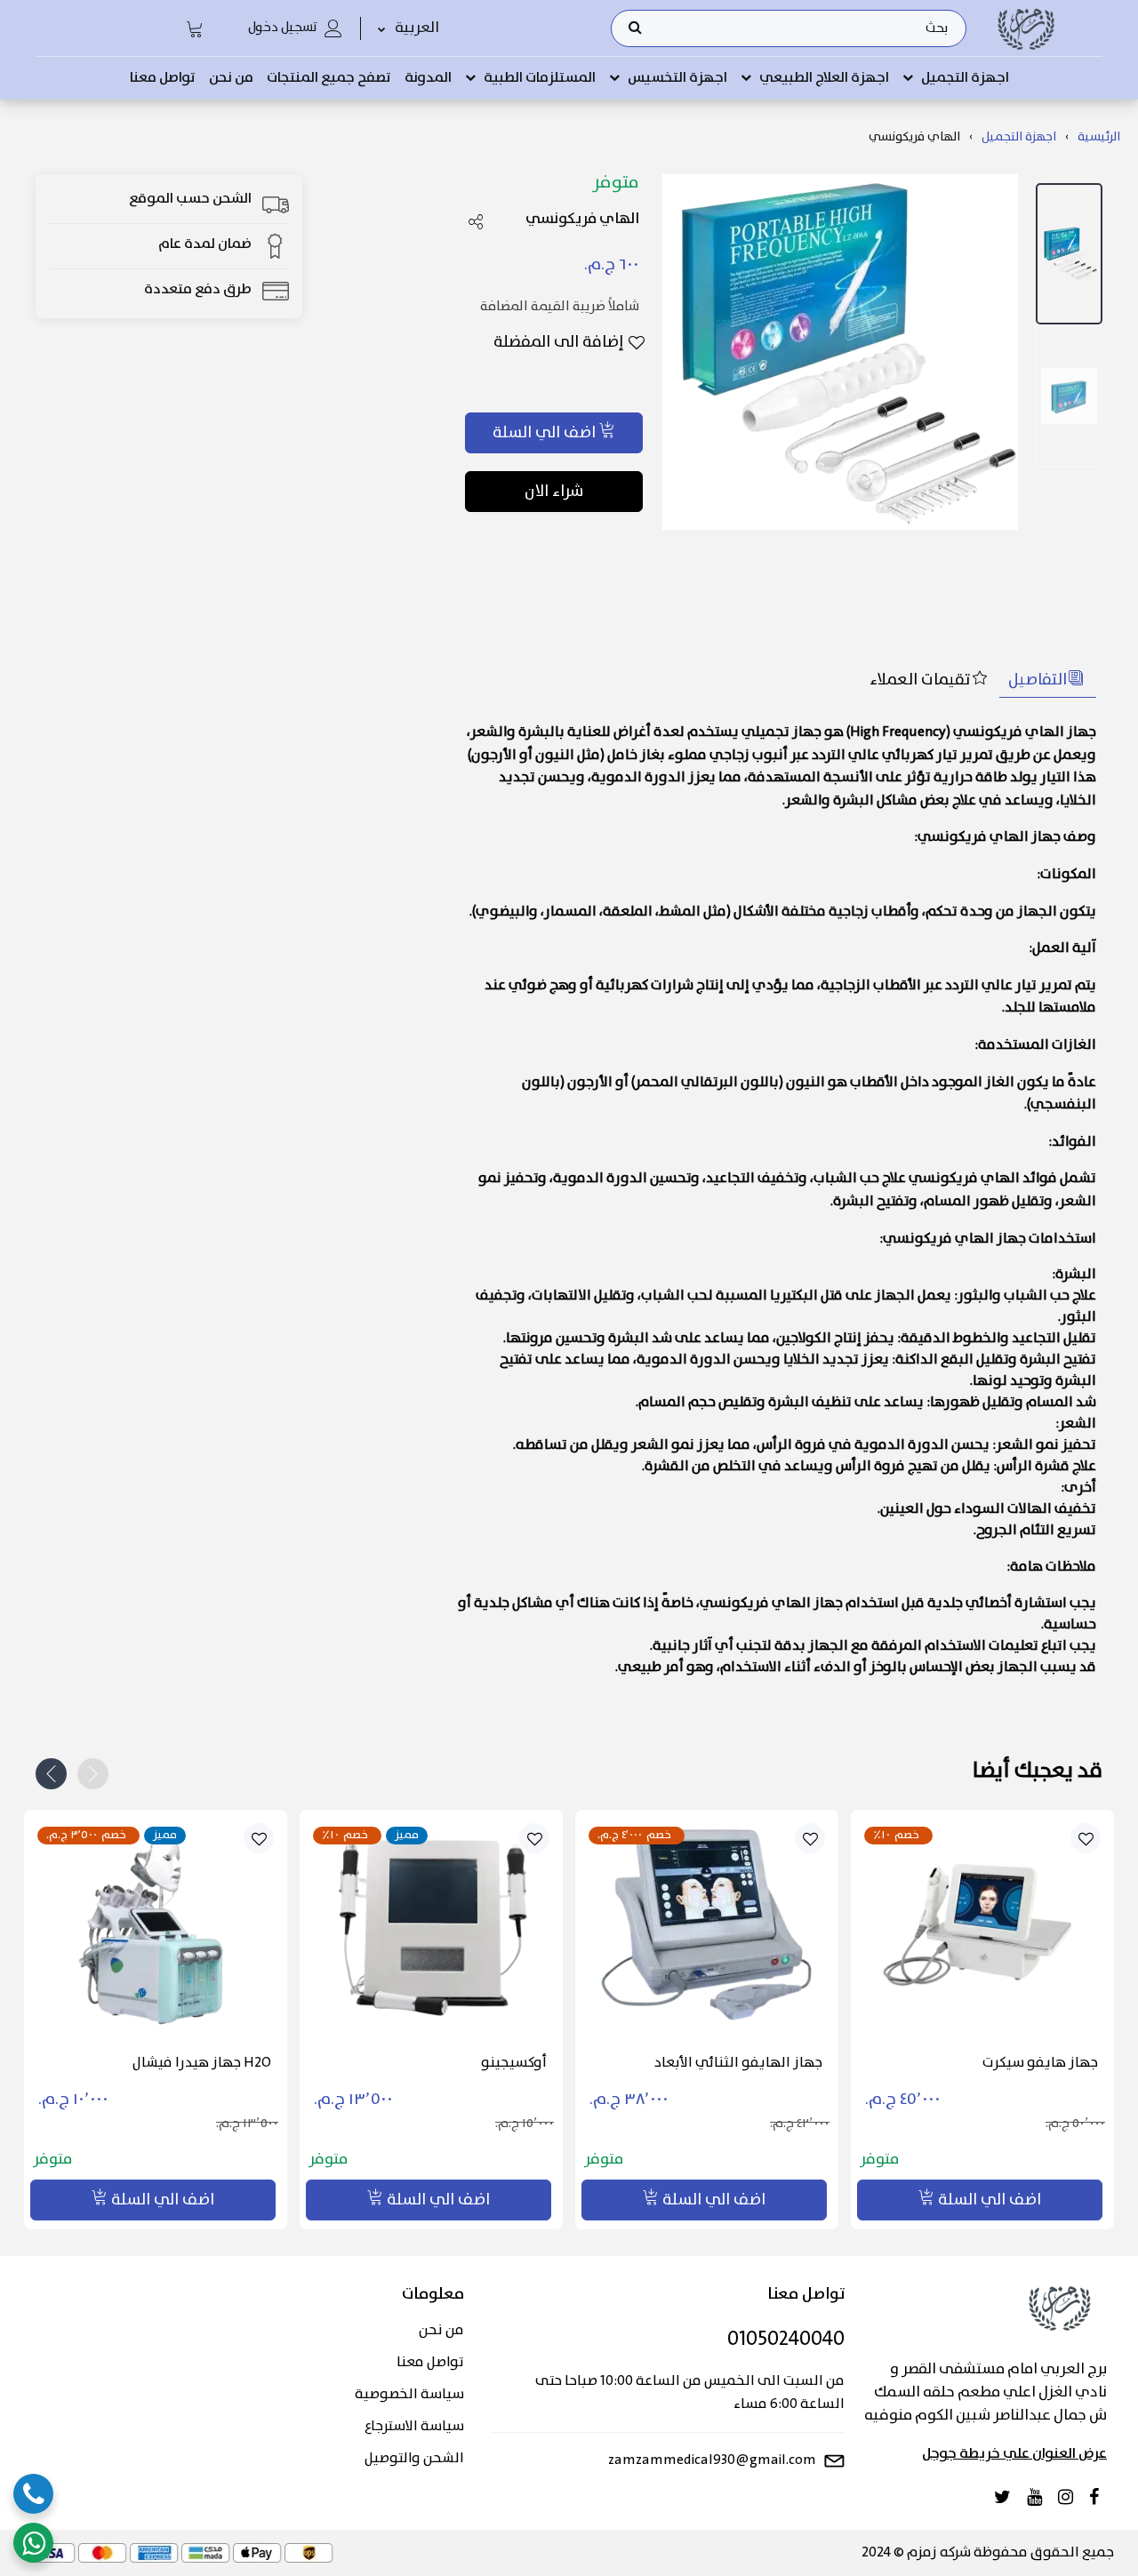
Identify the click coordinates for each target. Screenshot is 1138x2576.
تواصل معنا (163, 78)
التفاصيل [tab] (1038, 680)
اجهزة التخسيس (677, 78)
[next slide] (51, 1774)
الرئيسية (1099, 137)
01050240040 (786, 2340)
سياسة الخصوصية (409, 2395)
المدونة (428, 78)
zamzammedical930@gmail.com (712, 2460)
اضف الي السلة (544, 433)
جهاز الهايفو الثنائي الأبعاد (738, 2063)
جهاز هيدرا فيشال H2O (202, 2063)
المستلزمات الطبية (540, 78)
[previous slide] (93, 1774)
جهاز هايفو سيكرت (1040, 2063)
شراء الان (554, 492)
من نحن (231, 78)
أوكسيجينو (514, 2063)
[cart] (195, 28)
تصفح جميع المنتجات (329, 78)
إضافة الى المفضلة (558, 343)
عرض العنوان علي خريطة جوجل (1014, 2454)
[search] (635, 28)
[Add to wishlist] (259, 1839)
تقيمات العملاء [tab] (920, 680)
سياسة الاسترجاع (414, 2427)
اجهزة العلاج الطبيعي (824, 78)
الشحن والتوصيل (414, 2459)
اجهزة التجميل (965, 78)
